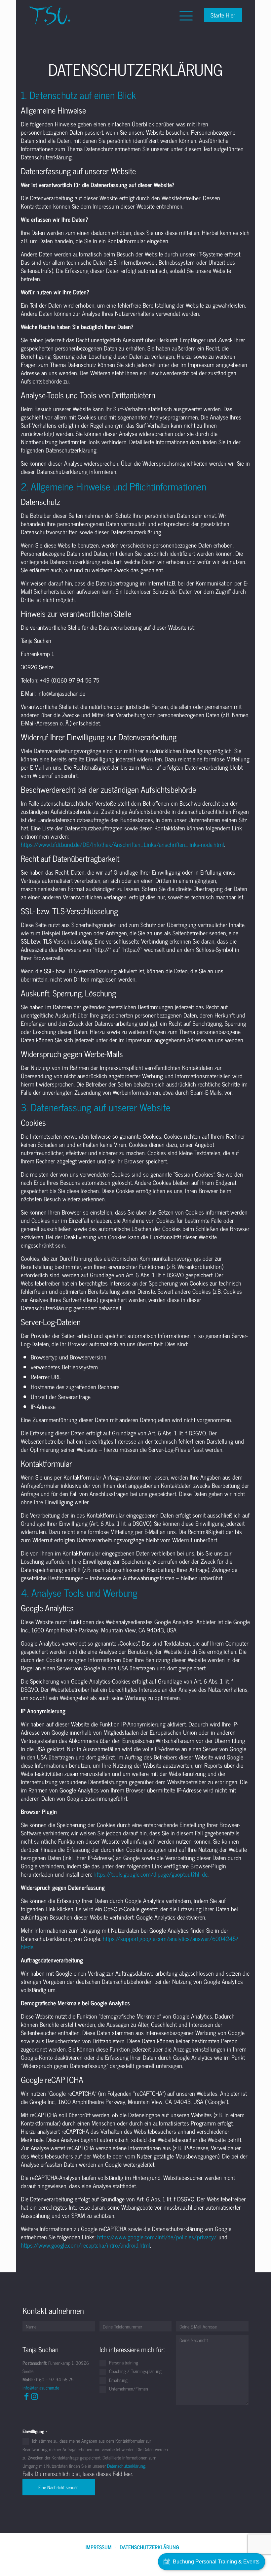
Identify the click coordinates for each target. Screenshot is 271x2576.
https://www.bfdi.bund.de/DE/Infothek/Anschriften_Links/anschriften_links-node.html (122, 844)
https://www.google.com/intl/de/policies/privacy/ (157, 2237)
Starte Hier (223, 15)
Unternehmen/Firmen (128, 2389)
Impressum (99, 2547)
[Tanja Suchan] (50, 15)
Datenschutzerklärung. (127, 2466)
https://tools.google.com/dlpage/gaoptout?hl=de (151, 1874)
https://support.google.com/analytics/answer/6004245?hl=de (130, 1942)
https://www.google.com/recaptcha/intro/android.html (85, 2245)
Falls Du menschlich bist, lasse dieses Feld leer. (78, 2474)
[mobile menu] (185, 15)
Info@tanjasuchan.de (41, 2387)
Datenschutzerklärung (149, 2547)
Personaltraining (123, 2363)
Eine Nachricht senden (58, 2487)
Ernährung (118, 2380)
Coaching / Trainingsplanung (135, 2371)
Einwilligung (35, 2431)
